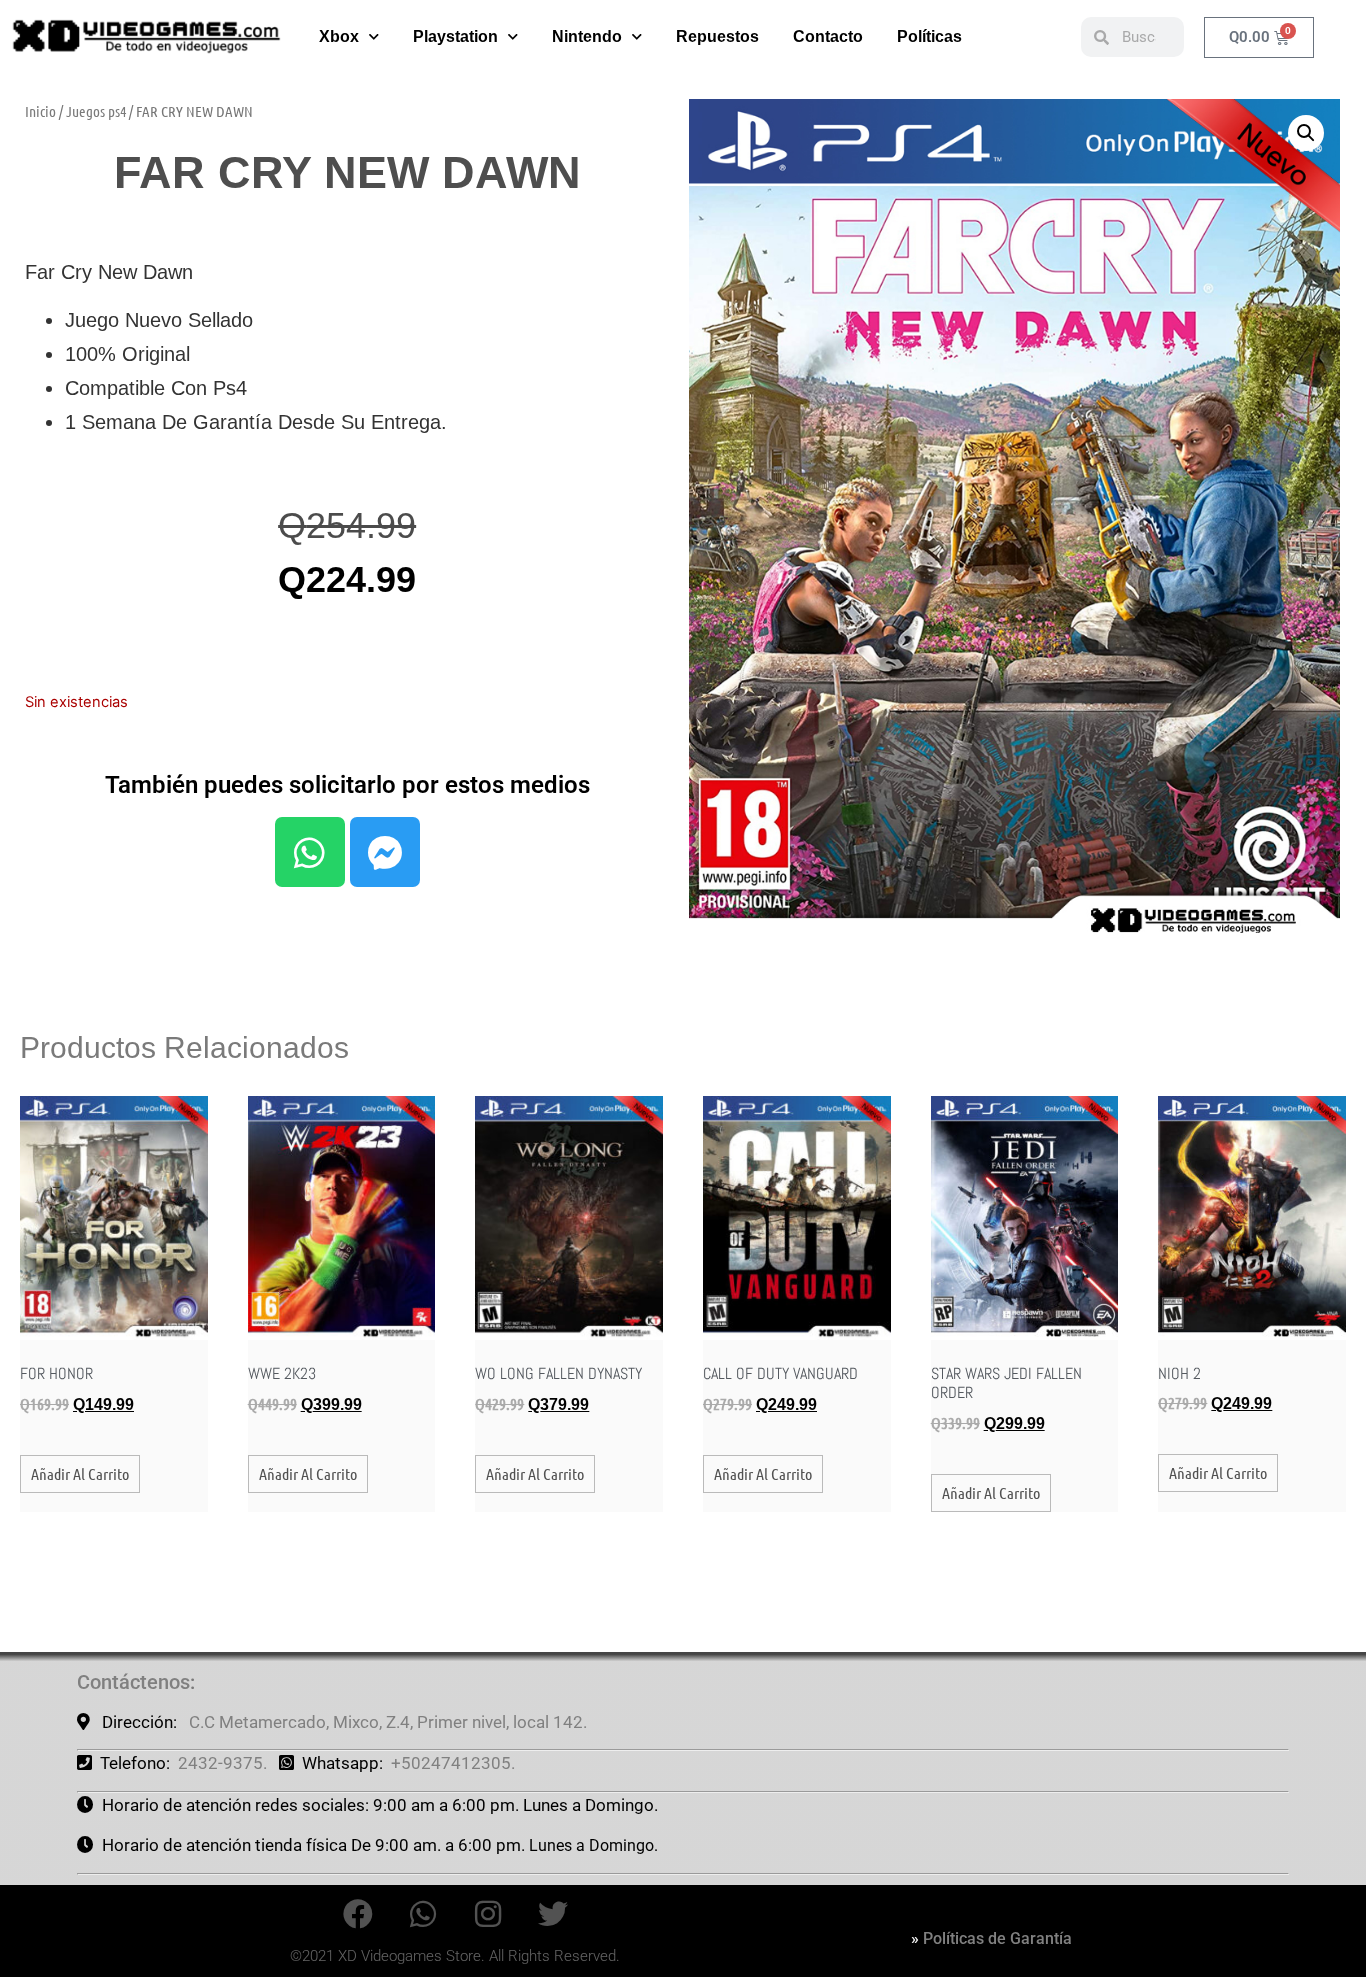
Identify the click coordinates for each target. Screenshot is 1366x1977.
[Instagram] (488, 1914)
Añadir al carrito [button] (80, 1473)
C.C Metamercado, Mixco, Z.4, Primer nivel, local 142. (388, 1722)
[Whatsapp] (310, 852)
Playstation (455, 36)
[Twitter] (553, 1914)
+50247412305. (453, 1763)
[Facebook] (358, 1914)
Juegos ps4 (96, 111)
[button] (1306, 133)
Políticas (929, 36)
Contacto (828, 36)
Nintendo (587, 36)
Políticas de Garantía (997, 1938)
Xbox (339, 36)
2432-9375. (222, 1763)
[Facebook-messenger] (385, 852)
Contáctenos (133, 1682)
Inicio (40, 111)
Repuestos (717, 36)
